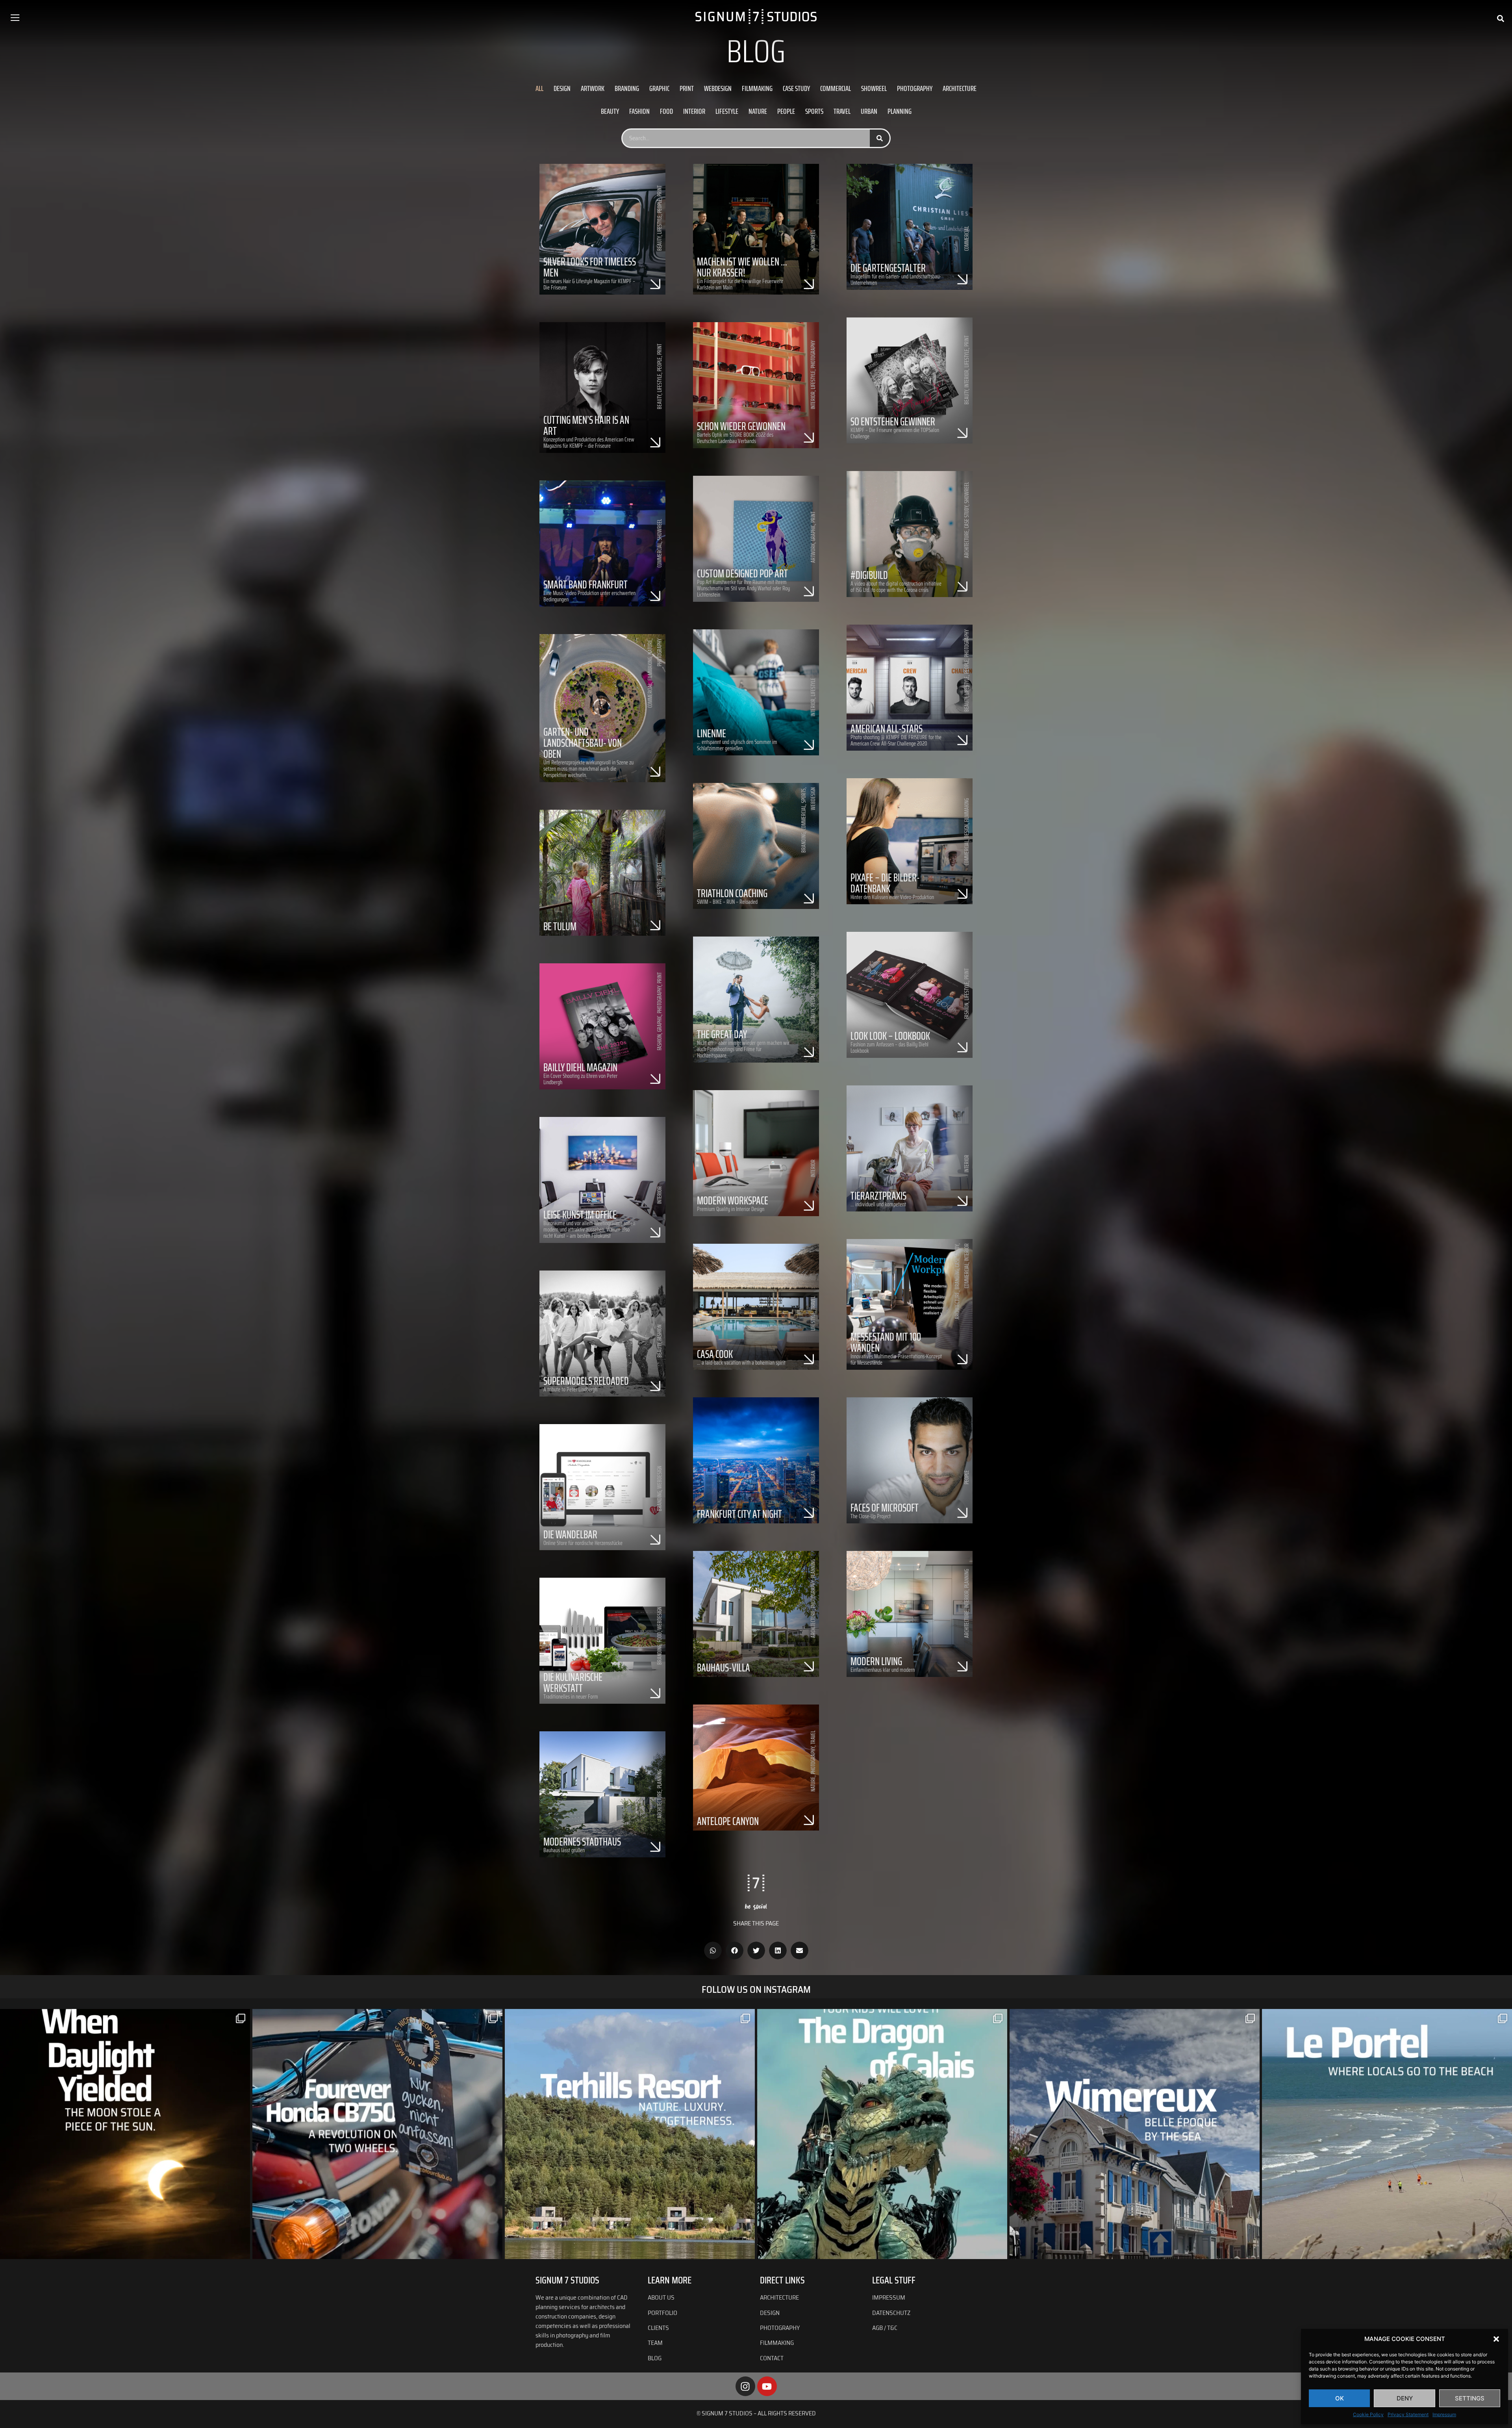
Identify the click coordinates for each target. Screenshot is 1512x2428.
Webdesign (718, 88)
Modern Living (876, 1661)
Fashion (639, 111)
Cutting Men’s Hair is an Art (586, 425)
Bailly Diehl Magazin (580, 1067)
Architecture (960, 88)
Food (666, 111)
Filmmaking (757, 88)
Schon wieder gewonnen (741, 426)
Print (687, 88)
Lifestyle (727, 111)
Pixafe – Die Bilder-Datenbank (885, 883)
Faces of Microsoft (885, 1508)
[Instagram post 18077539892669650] (1387, 2134)
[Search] (880, 138)
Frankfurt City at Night (739, 1514)
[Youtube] (767, 2386)
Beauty (610, 111)
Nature (758, 111)
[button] (1496, 2339)
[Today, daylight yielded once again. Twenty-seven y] (125, 2134)
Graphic (659, 88)
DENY (1405, 2398)
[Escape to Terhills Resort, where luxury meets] (630, 2134)
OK (1340, 2398)
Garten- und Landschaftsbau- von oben (583, 743)
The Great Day (722, 1034)
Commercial (836, 88)
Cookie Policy (1368, 2414)
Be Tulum (560, 926)
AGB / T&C (885, 2328)
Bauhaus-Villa (724, 1668)
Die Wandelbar (570, 1534)
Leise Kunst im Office (580, 1215)
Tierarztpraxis (878, 1196)
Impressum (1444, 2414)
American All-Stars (887, 729)
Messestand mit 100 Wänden (886, 1342)
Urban (869, 111)
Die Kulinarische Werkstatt (573, 1682)
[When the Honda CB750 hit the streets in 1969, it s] (377, 2134)
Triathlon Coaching (732, 893)
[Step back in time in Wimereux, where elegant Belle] (1135, 2134)
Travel (842, 111)
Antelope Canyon (728, 1821)
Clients (658, 2328)
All (539, 88)
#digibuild (869, 575)
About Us (662, 2297)
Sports (814, 111)
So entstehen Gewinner (893, 421)
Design (562, 88)
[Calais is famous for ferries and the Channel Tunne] (882, 2134)
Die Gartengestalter (888, 268)
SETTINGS (1470, 2398)
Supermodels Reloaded (586, 1381)
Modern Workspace (733, 1200)
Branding (627, 88)
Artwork (593, 88)
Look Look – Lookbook (890, 1036)
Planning (900, 111)
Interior (694, 111)
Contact (772, 2358)
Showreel (874, 88)
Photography (915, 88)
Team (655, 2343)
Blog (655, 2358)
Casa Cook (715, 1354)
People (786, 111)
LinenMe (712, 733)
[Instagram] (745, 2386)
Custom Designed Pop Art (742, 573)
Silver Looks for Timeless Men (590, 267)
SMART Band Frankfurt (586, 584)
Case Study (796, 88)
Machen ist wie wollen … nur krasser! (742, 267)
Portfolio (662, 2313)
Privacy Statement (1408, 2414)
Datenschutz (891, 2313)
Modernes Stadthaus (582, 1842)
